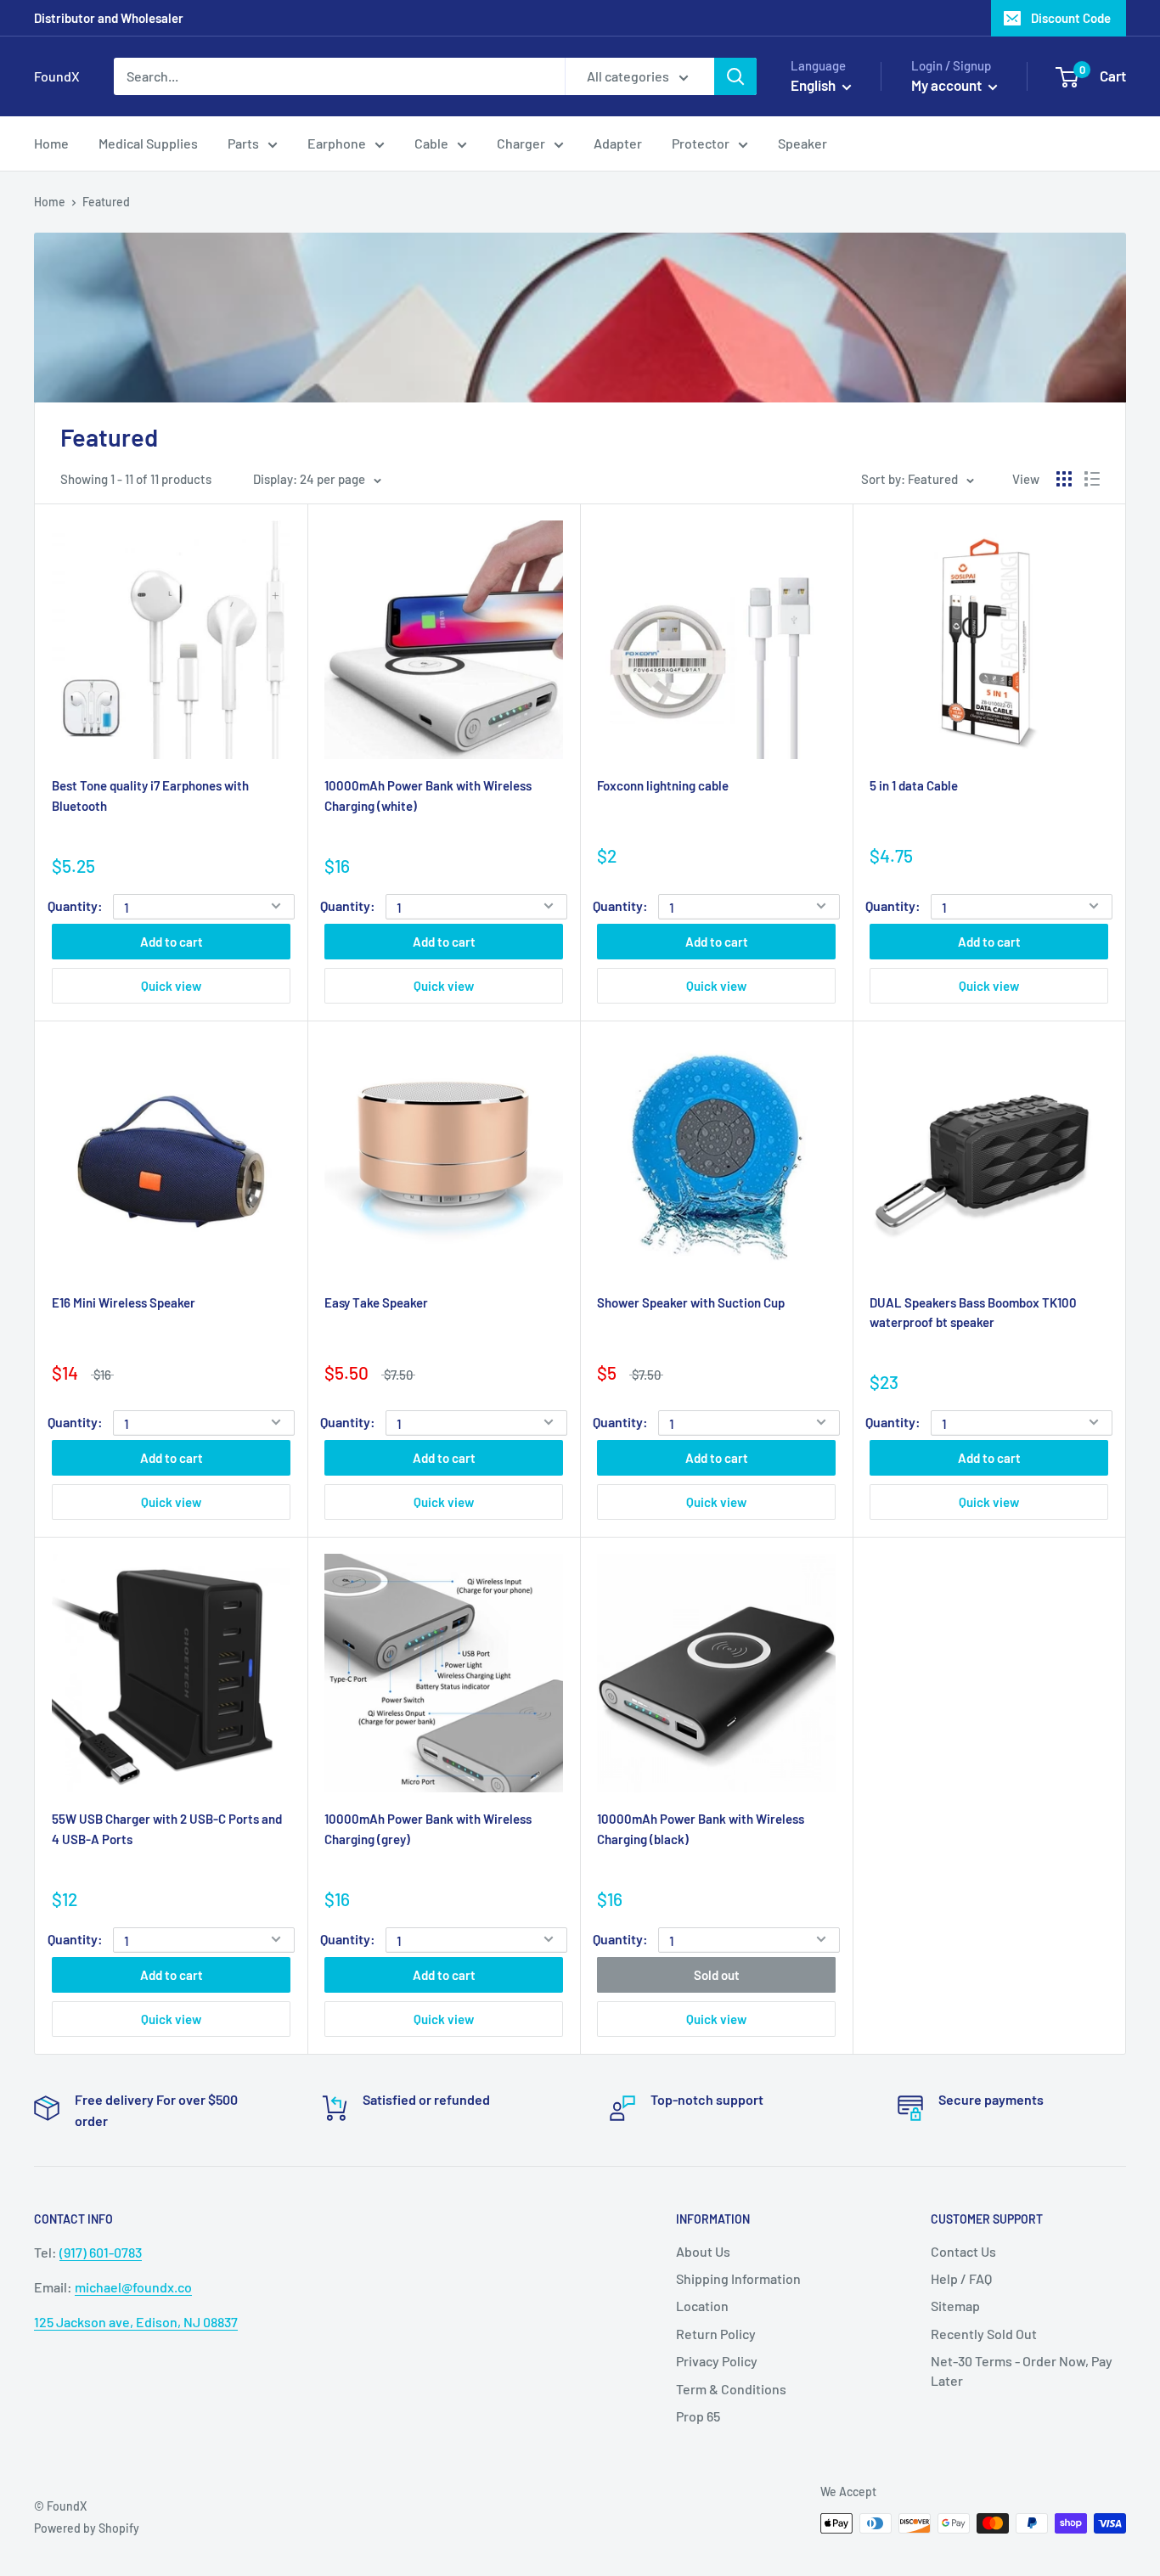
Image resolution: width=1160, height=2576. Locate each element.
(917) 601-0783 (101, 2252)
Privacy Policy (717, 2361)
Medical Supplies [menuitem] (148, 143)
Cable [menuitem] (431, 143)
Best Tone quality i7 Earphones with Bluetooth (150, 795)
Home (50, 202)
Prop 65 (698, 2416)
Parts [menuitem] (243, 143)
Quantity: (75, 906)
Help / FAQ (961, 2278)
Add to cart (172, 942)
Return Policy (716, 2334)
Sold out (717, 1975)
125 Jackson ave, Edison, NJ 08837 (136, 2322)
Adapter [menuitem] (618, 143)
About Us (703, 2251)
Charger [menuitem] (521, 143)
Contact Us (963, 2251)
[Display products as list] (1092, 479)
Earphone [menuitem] (337, 143)
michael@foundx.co (133, 2287)
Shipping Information (738, 2278)
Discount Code (1071, 18)
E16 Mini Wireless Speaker (124, 1302)
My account (948, 85)
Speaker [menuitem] (802, 143)
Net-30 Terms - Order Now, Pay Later (1022, 2370)
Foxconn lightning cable (663, 785)
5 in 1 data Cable (914, 785)
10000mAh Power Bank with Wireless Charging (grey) (428, 1828)
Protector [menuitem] (701, 143)
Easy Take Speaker (376, 1302)
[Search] (735, 76)
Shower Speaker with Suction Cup (691, 1302)
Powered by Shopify (87, 2528)
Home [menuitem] (51, 143)
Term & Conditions (731, 2389)
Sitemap (955, 2306)
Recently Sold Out (984, 2334)
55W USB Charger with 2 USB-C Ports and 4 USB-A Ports (167, 1828)
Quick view (171, 986)
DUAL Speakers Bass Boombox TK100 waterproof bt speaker (973, 1312)
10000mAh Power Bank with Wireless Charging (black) (701, 1828)
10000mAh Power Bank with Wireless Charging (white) (428, 795)
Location (702, 2306)
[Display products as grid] (1064, 479)
